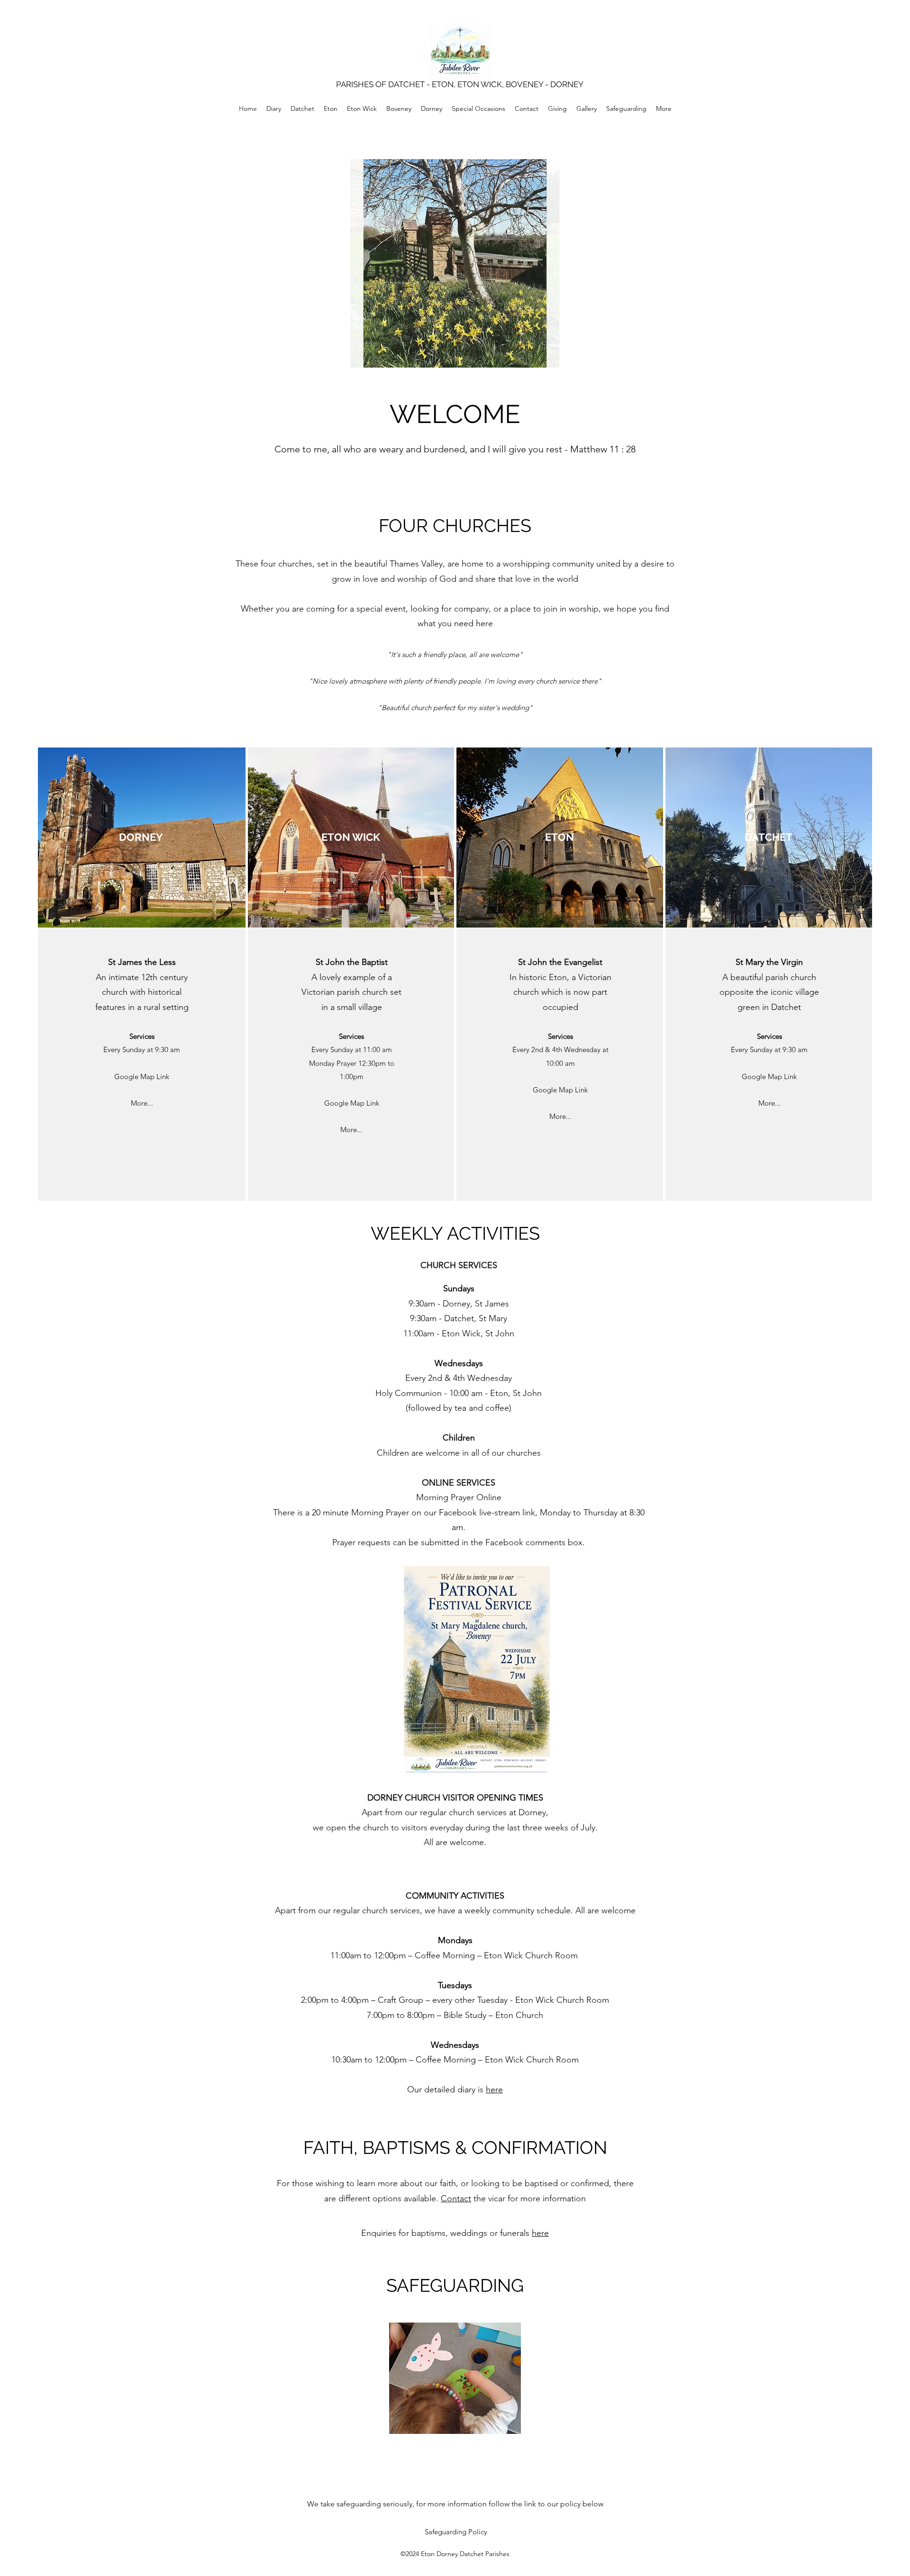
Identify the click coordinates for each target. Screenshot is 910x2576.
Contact (456, 2198)
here (494, 2090)
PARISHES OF (362, 84)
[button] (455, 263)
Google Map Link (142, 1076)
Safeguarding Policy (456, 2532)
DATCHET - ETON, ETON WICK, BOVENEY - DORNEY (486, 84)
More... (142, 1103)
